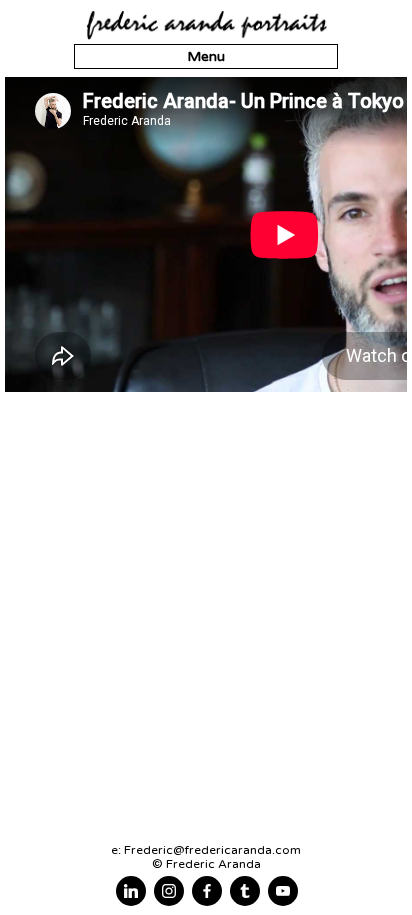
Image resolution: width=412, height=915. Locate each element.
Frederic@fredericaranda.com (212, 850)
